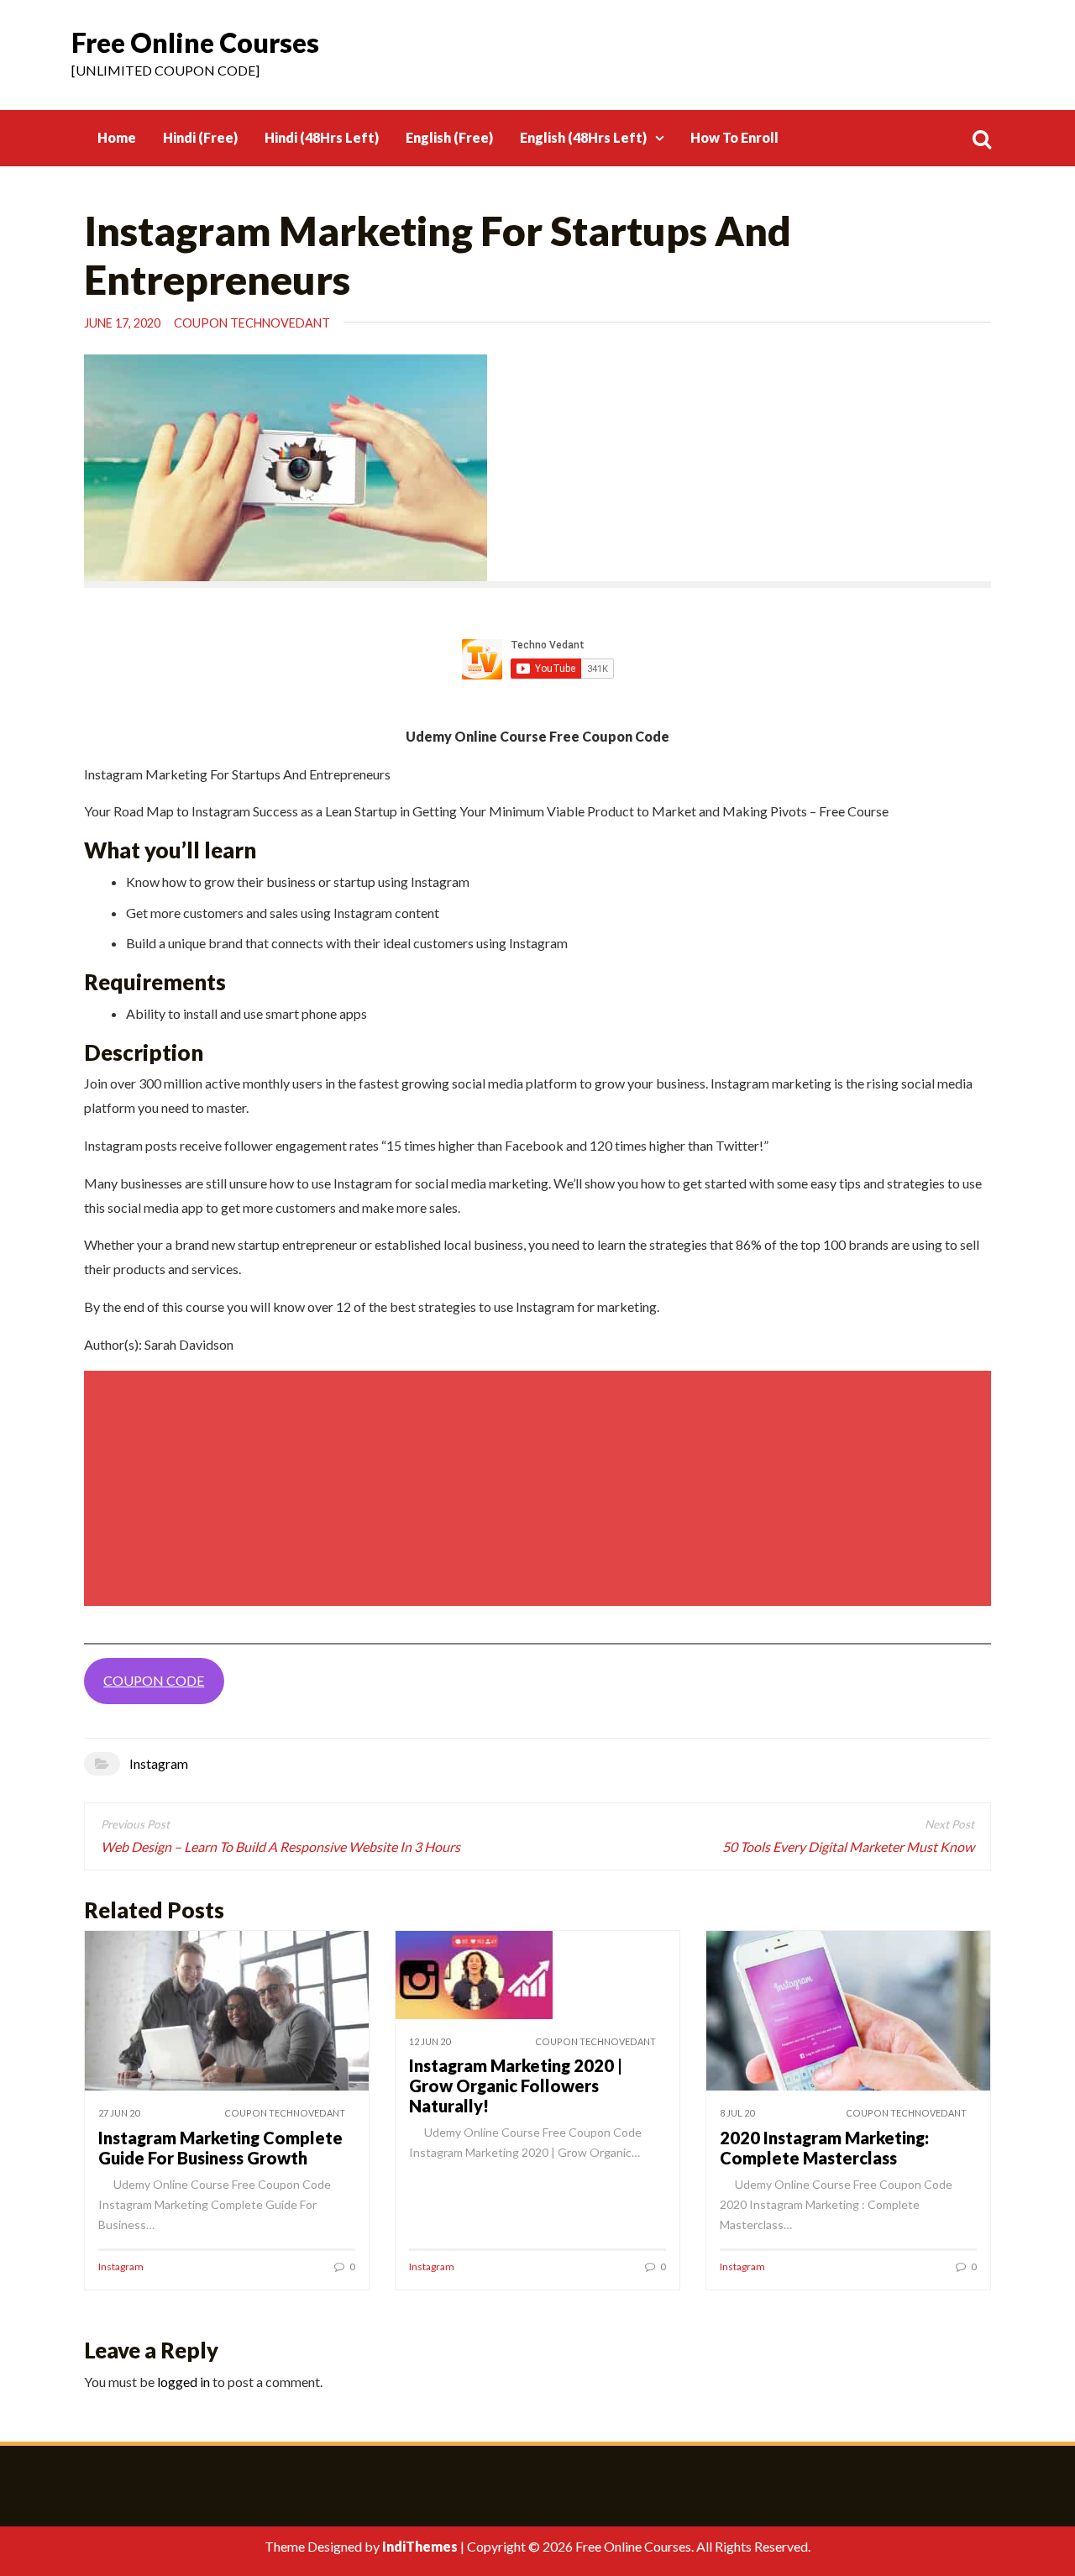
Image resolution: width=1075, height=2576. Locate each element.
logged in (184, 2382)
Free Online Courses (195, 42)
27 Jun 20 (119, 2113)
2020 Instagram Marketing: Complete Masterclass (824, 2148)
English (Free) (449, 137)
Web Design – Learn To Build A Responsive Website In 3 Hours (281, 1847)
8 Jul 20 (737, 2113)
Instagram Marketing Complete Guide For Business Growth (220, 2148)
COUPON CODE (154, 1680)
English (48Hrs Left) (583, 137)
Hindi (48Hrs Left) (322, 137)
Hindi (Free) (200, 137)
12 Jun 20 (430, 2041)
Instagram (159, 1763)
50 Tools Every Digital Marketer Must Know (848, 1847)
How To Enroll (734, 137)
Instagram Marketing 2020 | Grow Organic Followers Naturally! (516, 2085)
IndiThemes (420, 2546)
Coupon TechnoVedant (252, 323)
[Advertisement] (540, 1488)
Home (117, 137)
